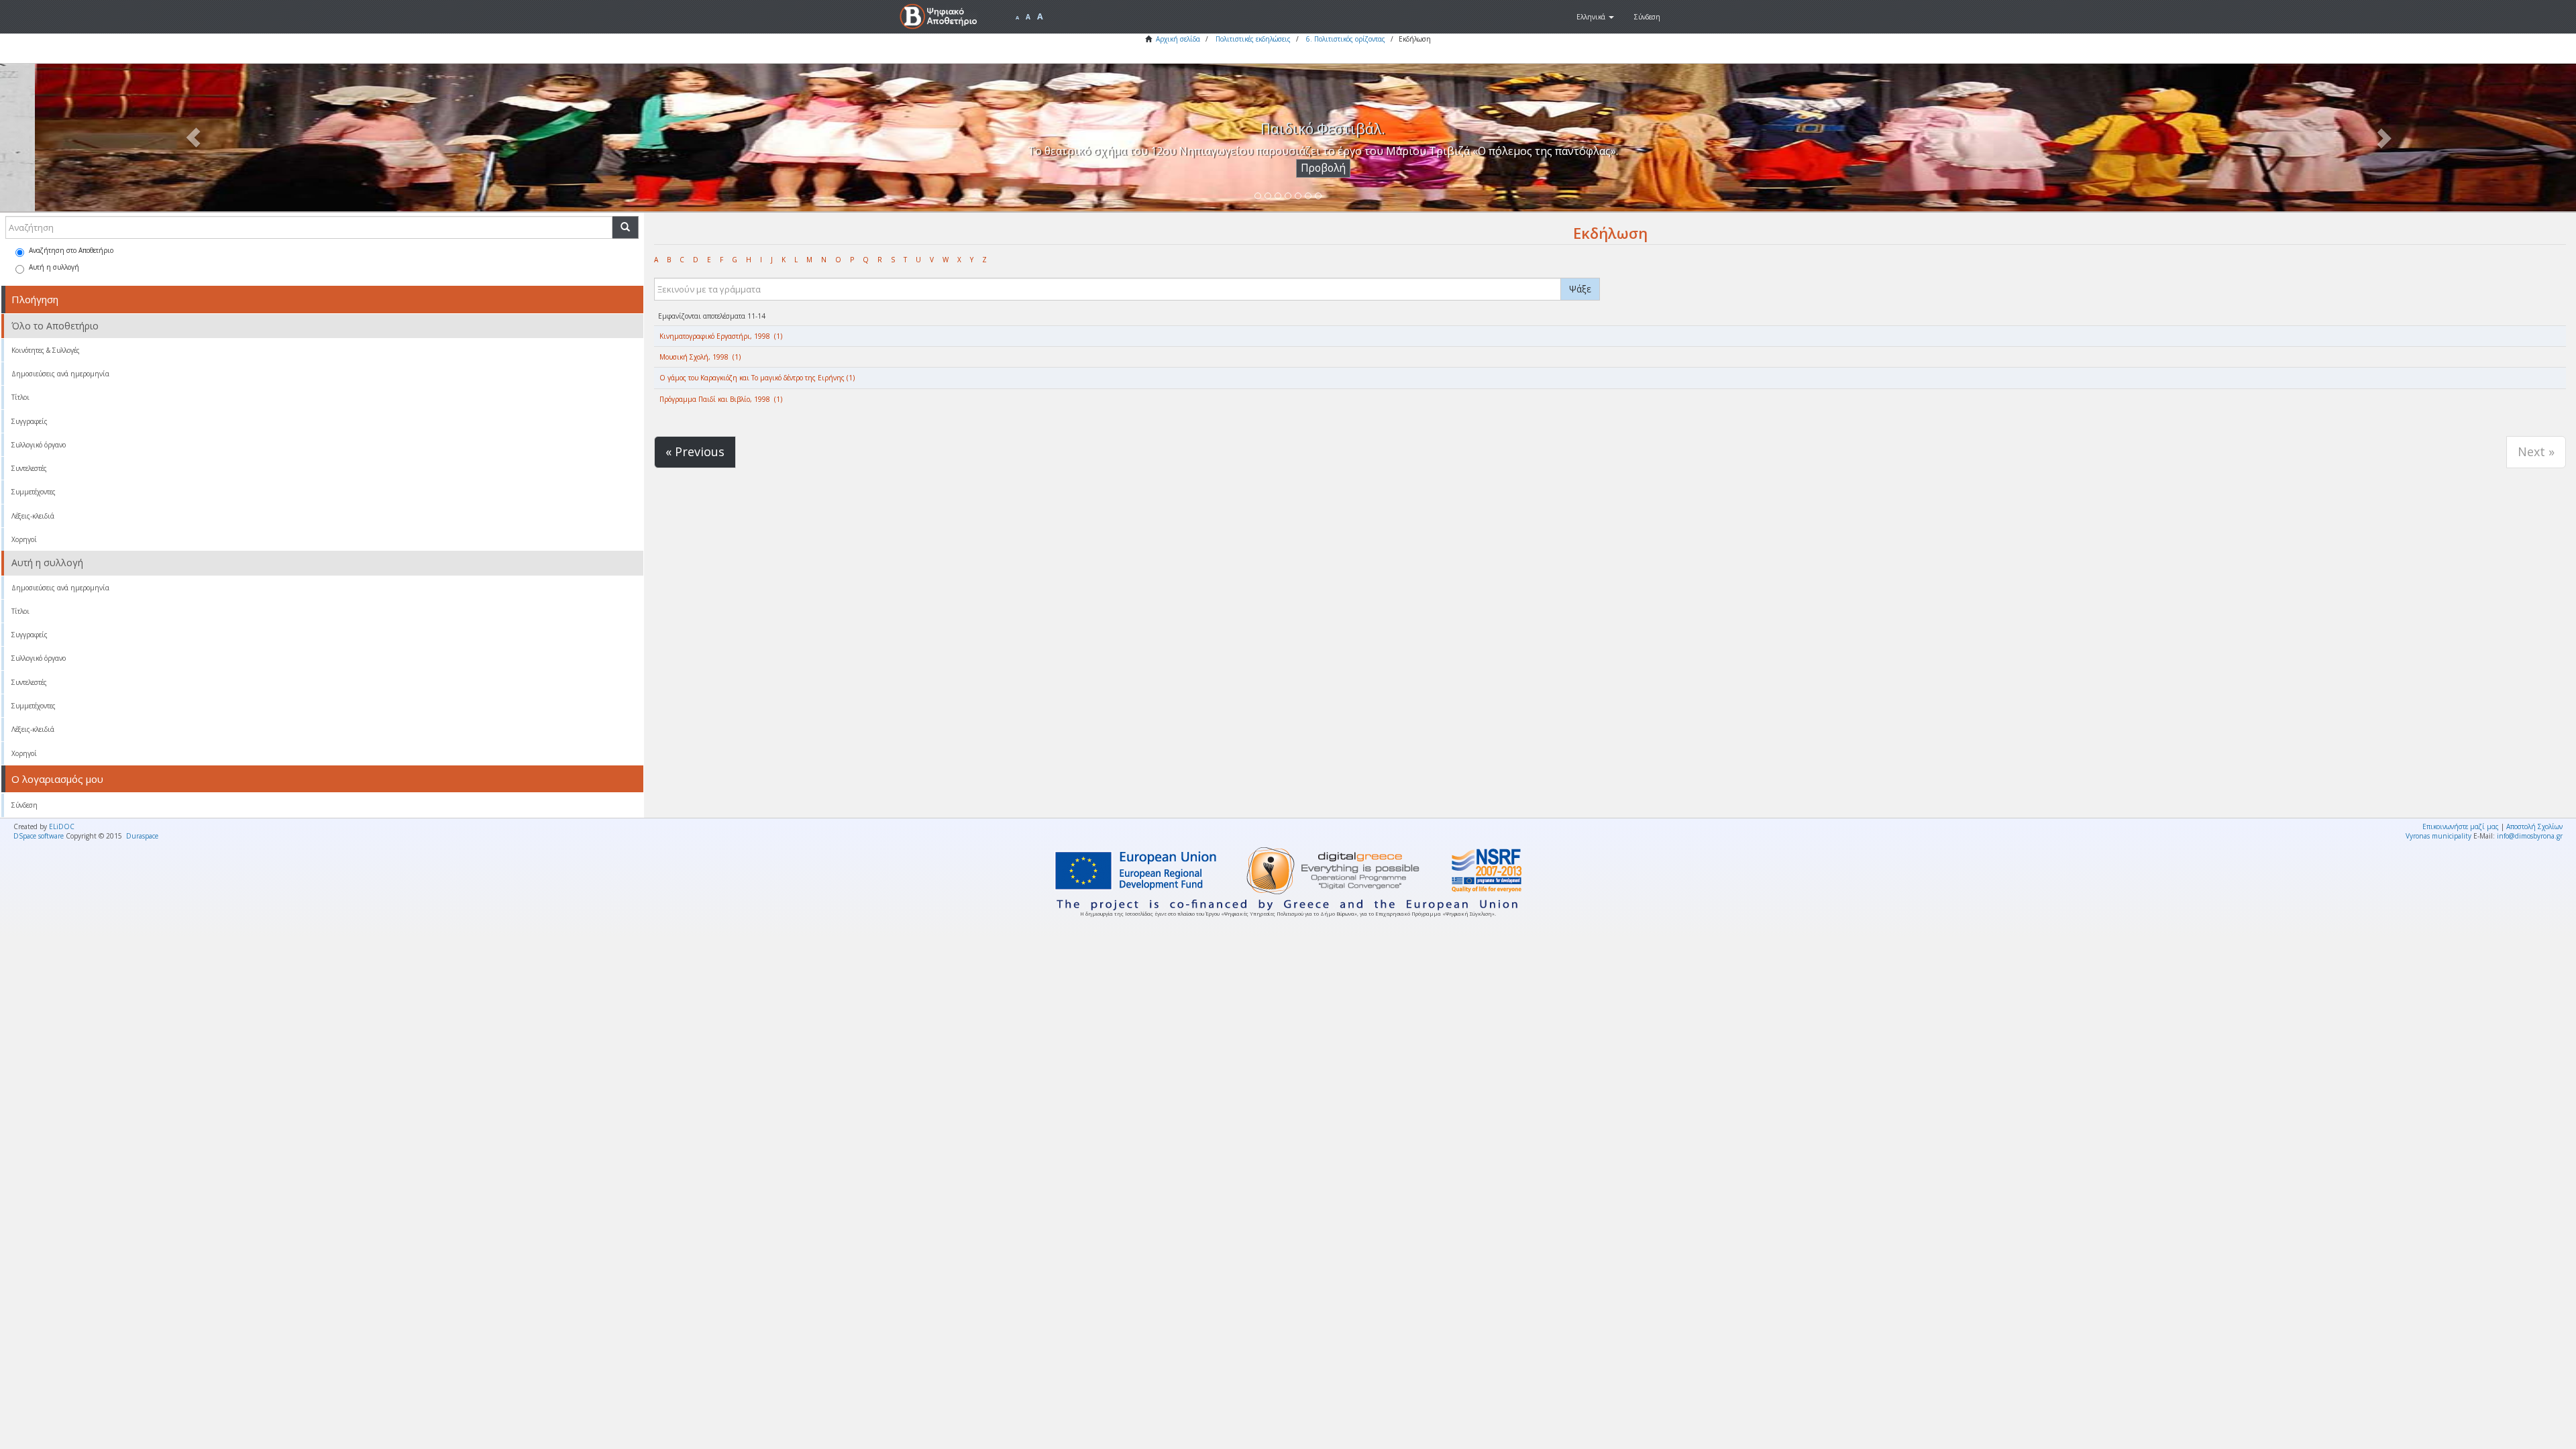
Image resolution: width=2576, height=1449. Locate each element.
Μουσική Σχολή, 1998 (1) (700, 357)
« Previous (695, 451)
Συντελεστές (29, 468)
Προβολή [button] (1288, 168)
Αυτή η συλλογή (54, 267)
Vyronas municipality (2438, 836)
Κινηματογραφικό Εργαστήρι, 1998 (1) (721, 336)
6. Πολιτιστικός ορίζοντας (1346, 39)
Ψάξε (1580, 289)
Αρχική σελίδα (1178, 39)
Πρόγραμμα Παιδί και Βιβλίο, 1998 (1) (721, 399)
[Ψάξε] (625, 227)
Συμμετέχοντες (34, 492)
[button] (1595, 17)
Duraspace (142, 836)
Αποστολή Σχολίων (2534, 826)
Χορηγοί (24, 539)
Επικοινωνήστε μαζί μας (2461, 826)
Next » (2536, 451)
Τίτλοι (20, 397)
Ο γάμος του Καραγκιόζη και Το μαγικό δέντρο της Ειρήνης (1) (757, 378)
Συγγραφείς (30, 421)
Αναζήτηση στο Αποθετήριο (71, 250)
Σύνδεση (24, 805)
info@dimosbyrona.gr (2530, 836)
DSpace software (39, 836)
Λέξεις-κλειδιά (33, 516)
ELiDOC (62, 826)
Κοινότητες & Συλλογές (46, 350)
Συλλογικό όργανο (39, 445)
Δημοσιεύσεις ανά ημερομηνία (60, 374)
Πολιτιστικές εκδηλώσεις (1253, 39)
